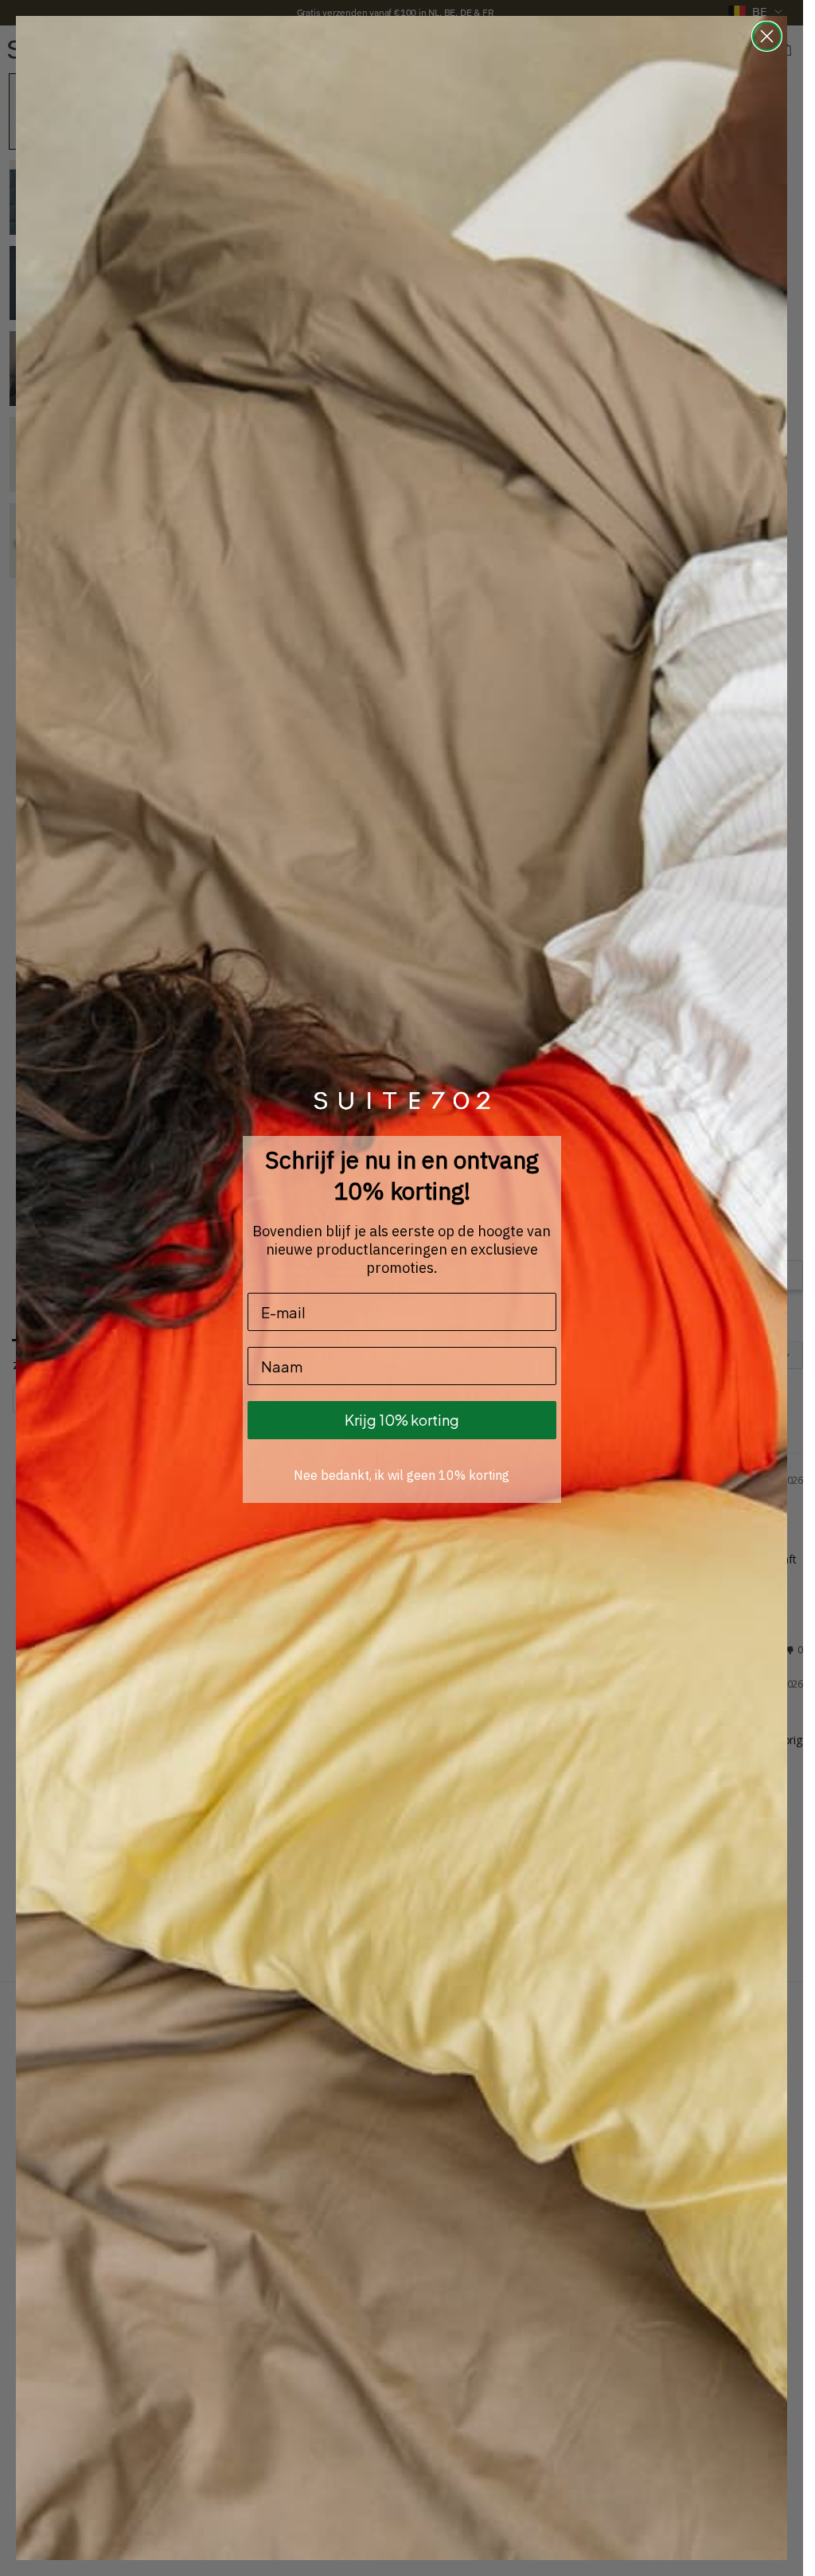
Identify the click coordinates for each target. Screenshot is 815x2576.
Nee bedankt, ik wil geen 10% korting (402, 1475)
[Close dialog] (767, 36)
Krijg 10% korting (402, 1420)
